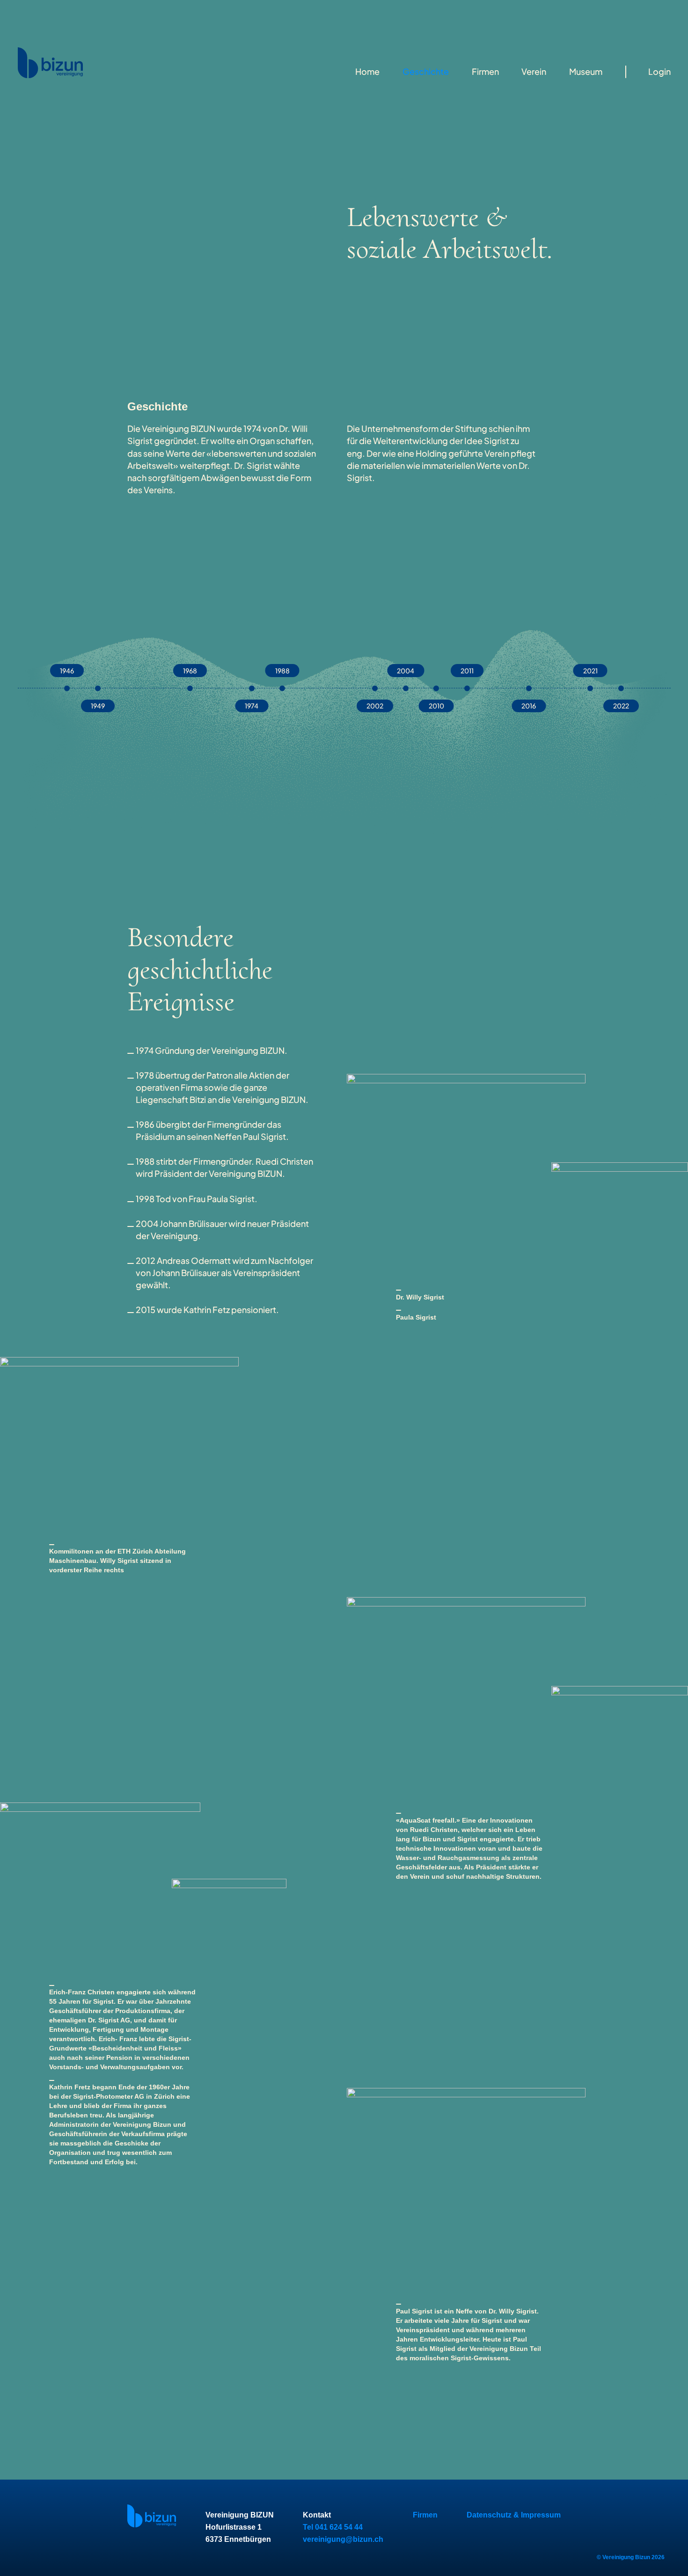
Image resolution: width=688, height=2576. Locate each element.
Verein (534, 71)
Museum (586, 71)
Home (367, 71)
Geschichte (426, 71)
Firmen (485, 71)
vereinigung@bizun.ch (343, 2539)
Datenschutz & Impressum (514, 2515)
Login (659, 71)
